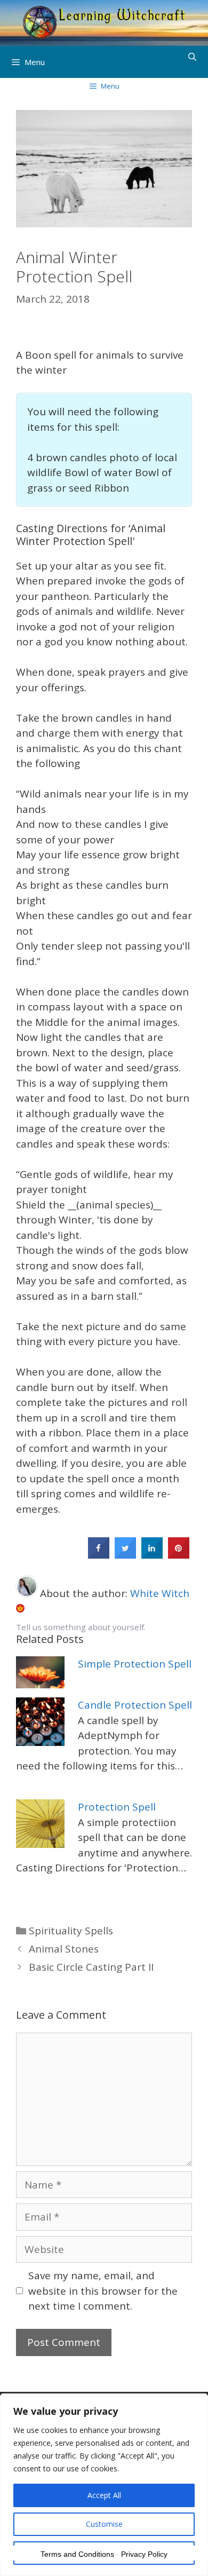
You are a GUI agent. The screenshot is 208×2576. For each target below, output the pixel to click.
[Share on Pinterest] (179, 1555)
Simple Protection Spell (135, 1664)
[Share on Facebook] (99, 1555)
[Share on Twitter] (125, 1555)
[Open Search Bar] (192, 57)
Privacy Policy (144, 2554)
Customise (104, 2524)
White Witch (160, 1593)
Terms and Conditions (77, 2554)
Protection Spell (117, 1807)
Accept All (104, 2495)
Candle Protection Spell (135, 1705)
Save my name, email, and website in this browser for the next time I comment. (103, 2291)
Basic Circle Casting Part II (91, 1967)
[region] (104, 2485)
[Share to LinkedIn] (152, 1555)
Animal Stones (64, 1949)
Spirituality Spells (71, 1931)
